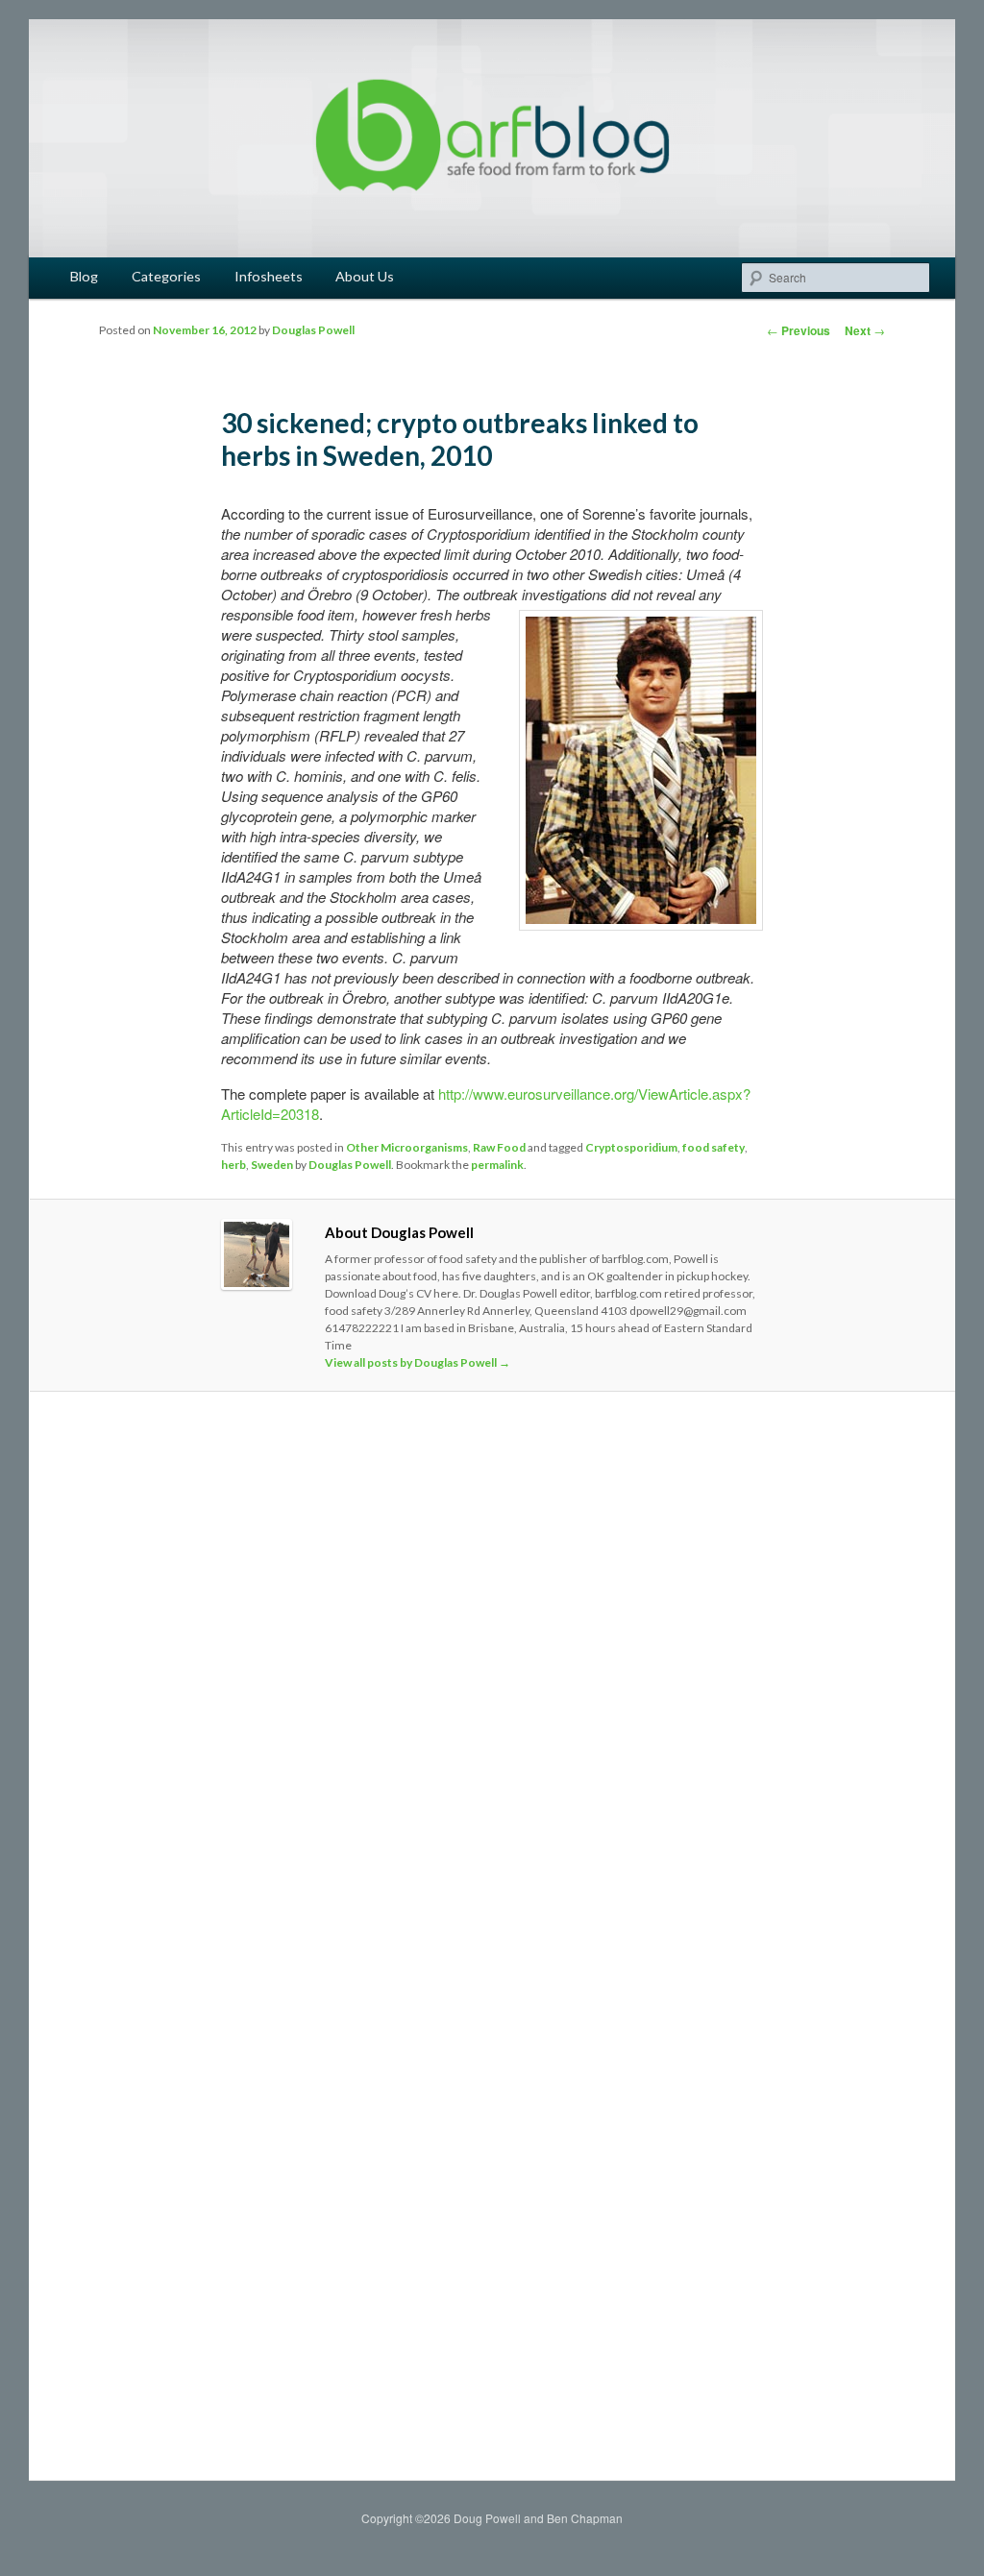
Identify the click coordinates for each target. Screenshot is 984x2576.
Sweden (272, 1165)
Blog (84, 276)
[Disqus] (492, 1676)
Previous (799, 330)
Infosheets (269, 276)
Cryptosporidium (631, 1147)
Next (865, 330)
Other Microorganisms (407, 1147)
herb (234, 1165)
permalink (497, 1165)
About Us (365, 276)
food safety (713, 1147)
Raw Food (499, 1147)
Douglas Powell (313, 330)
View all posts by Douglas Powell (418, 1362)
